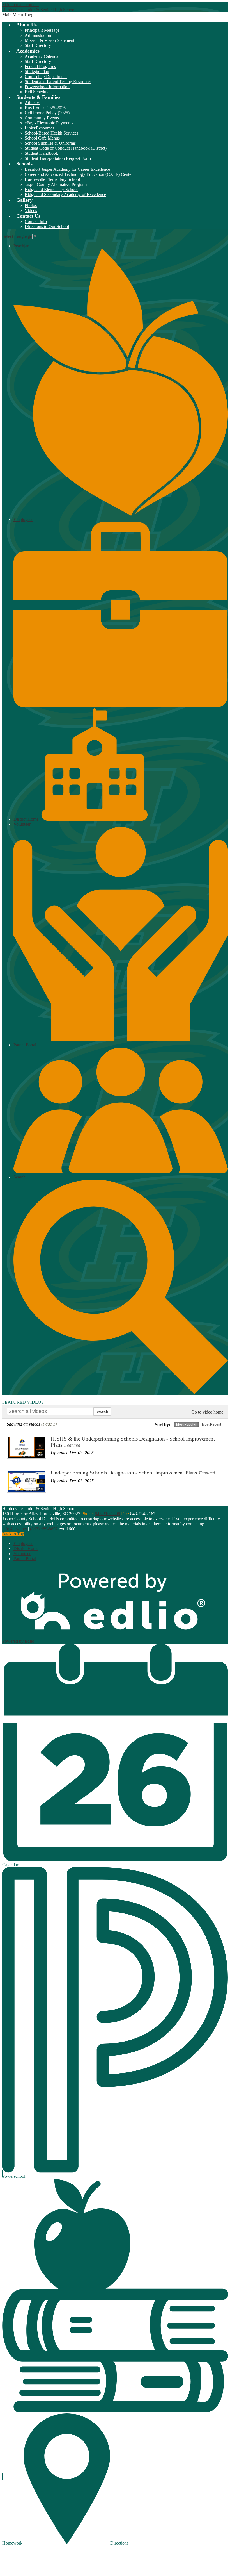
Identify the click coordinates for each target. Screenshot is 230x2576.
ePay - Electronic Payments (49, 123)
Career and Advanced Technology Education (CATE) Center (79, 174)
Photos (31, 205)
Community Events (42, 118)
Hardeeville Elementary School (52, 179)
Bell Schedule (37, 92)
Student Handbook (41, 153)
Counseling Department (46, 77)
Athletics (33, 103)
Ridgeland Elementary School (51, 189)
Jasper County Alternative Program (56, 184)
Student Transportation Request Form (58, 158)
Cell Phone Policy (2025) (47, 113)
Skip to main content (20, 5)
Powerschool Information (47, 87)
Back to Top (13, 1534)
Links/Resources (39, 128)
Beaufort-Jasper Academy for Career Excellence (67, 169)
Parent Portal (25, 1559)
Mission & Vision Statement (50, 40)
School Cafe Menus (42, 138)
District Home (26, 819)
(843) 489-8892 (44, 1529)
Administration (38, 35)
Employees (23, 1543)
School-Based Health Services (51, 133)
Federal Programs (40, 66)
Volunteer (22, 1554)
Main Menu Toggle (19, 15)
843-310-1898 (107, 1514)
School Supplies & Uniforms (50, 143)
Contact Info (36, 221)
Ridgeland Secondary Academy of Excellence (65, 194)
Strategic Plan (37, 71)
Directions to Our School (47, 227)
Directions (119, 2543)
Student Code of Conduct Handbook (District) (66, 148)
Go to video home (207, 1412)
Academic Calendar (42, 56)
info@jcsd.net (15, 1529)
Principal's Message (42, 30)
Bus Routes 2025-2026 (45, 108)
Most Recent (211, 1424)
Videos (31, 211)
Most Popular (186, 1424)
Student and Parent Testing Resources (58, 82)
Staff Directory (38, 45)
